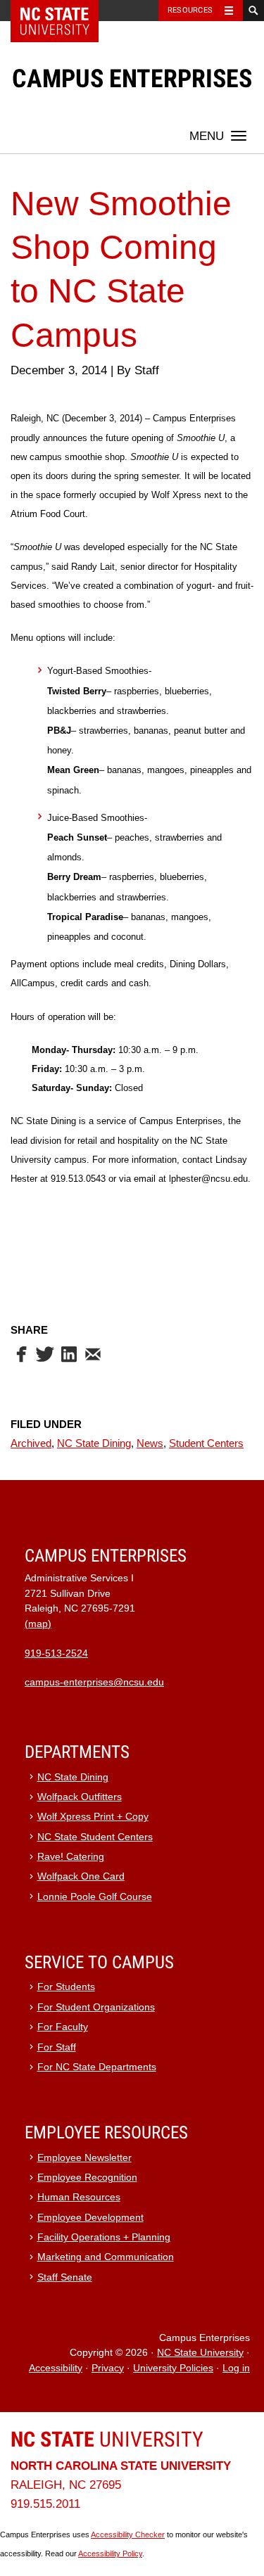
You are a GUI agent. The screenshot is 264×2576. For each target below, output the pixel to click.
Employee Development (90, 2218)
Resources (190, 10)
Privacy (108, 2368)
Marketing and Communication (106, 2257)
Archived (31, 1443)
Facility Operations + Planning (104, 2237)
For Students (66, 1987)
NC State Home (64, 11)
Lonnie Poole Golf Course (95, 1897)
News (150, 1443)
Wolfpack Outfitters (80, 1797)
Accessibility (56, 2368)
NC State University (200, 2353)
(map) (38, 1624)
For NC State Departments (97, 2067)
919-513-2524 (56, 1653)
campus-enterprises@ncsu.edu (94, 1682)
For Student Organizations (96, 2007)
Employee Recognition (87, 2178)
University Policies (173, 2368)
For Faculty (63, 2027)
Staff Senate (65, 2277)
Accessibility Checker (128, 2534)
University (107, 2439)
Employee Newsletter (84, 2158)
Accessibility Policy (110, 2553)
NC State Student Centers (95, 1837)
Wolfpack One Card (81, 1876)
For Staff (57, 2047)
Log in (236, 2368)
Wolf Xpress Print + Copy (93, 1817)
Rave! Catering (71, 1857)
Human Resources (79, 2197)
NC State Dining (94, 1443)
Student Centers (206, 1443)
